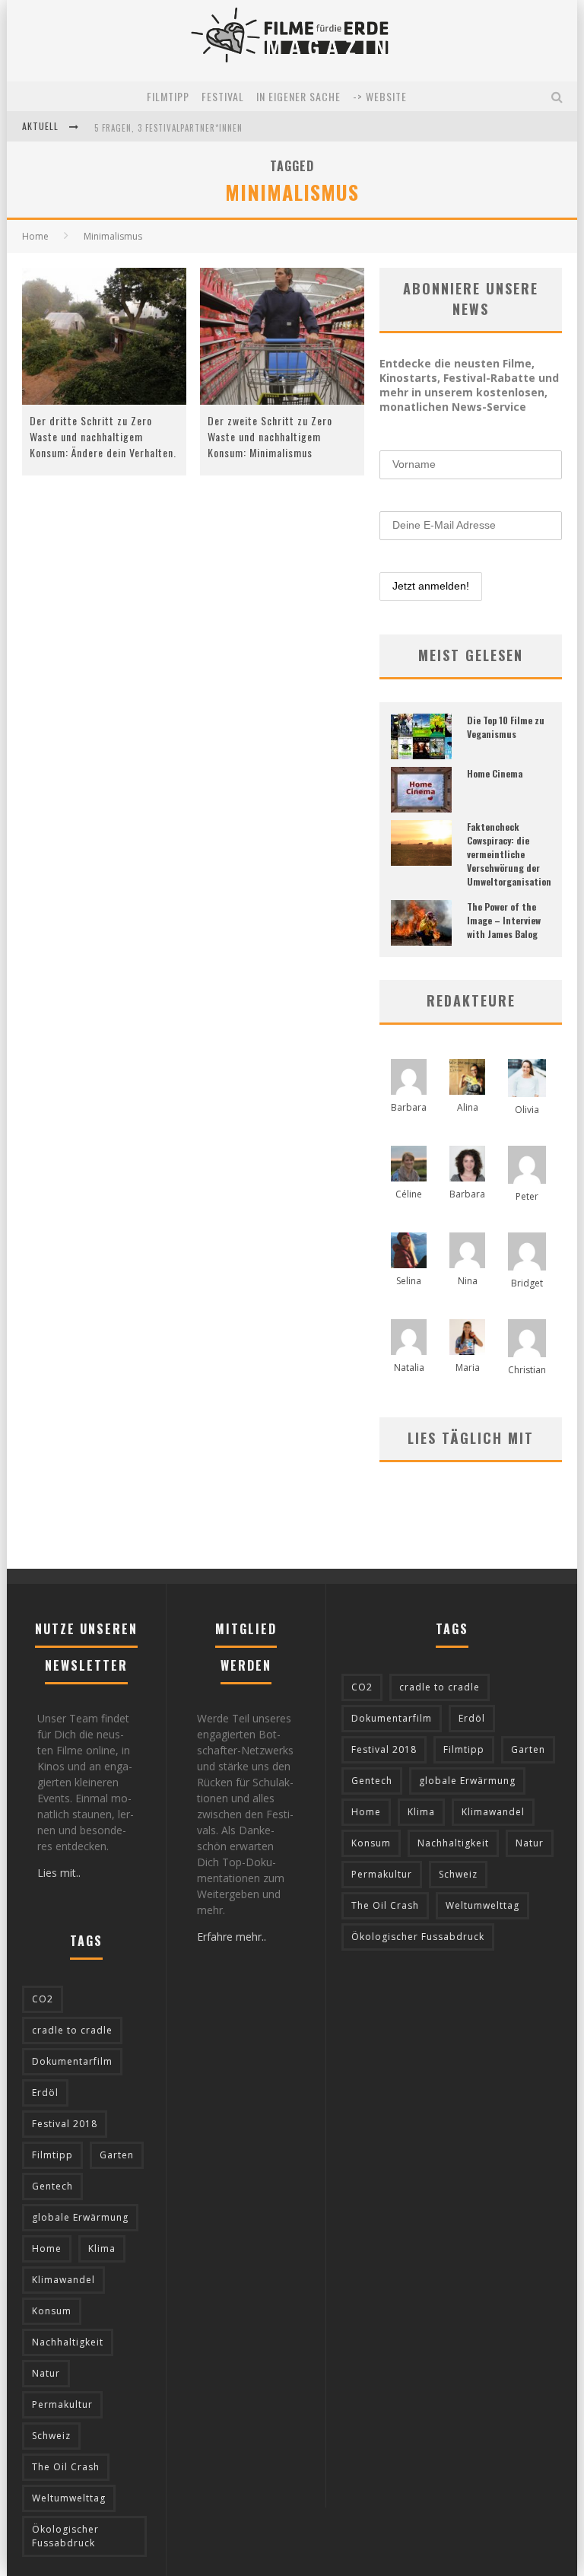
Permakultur (62, 2404)
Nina (468, 1281)
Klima (102, 2248)
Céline (409, 1194)
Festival (223, 96)
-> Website (380, 96)
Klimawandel (63, 2280)
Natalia (409, 1368)
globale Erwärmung (80, 2217)
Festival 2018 (65, 2124)
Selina (409, 1281)
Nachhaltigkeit (68, 2342)
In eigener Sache (298, 96)
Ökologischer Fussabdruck (65, 2536)
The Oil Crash (66, 2467)
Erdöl (45, 2093)
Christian (527, 1370)
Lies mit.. (59, 1873)
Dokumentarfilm (72, 2061)
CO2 (43, 1999)
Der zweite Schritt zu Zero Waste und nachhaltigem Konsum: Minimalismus (270, 436)
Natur (46, 2373)
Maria (468, 1368)
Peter (527, 1196)
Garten (117, 2155)
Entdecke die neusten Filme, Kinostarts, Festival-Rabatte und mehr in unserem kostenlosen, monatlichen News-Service (469, 385)
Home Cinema (495, 773)
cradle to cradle (72, 2030)
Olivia (527, 1110)
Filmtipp (168, 96)
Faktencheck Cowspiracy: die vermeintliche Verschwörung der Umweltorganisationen (514, 854)
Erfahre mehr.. (232, 1937)
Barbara (409, 1107)
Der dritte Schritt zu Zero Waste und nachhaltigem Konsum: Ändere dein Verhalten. (103, 436)
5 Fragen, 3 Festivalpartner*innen (168, 128)
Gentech (52, 2186)
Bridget (527, 1283)
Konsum (52, 2311)
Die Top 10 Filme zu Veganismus (506, 727)
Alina (468, 1107)
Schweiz (51, 2436)
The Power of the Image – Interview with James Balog (504, 920)
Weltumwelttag (69, 2498)
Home (35, 236)
